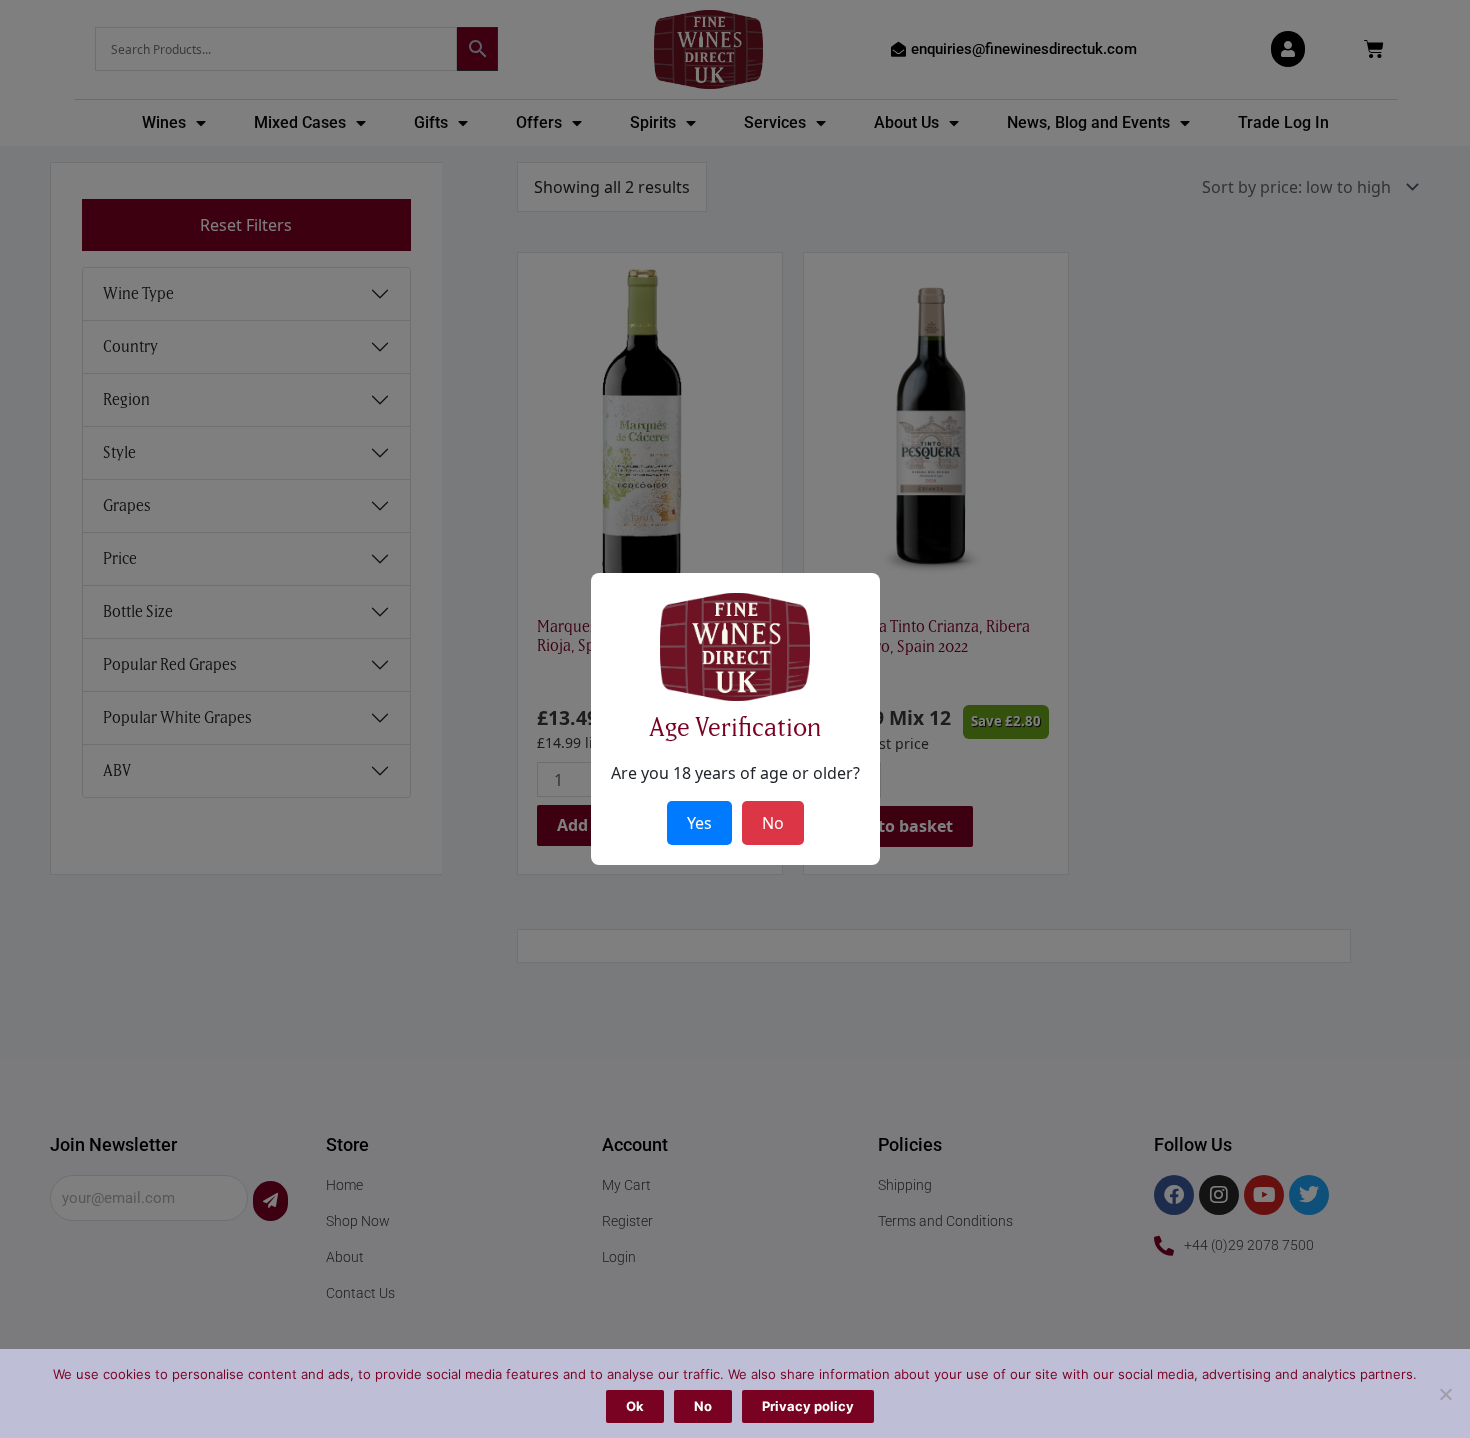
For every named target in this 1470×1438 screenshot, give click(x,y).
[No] (1445, 1394)
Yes (699, 823)
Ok (635, 1406)
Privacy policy (808, 1406)
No (703, 1406)
